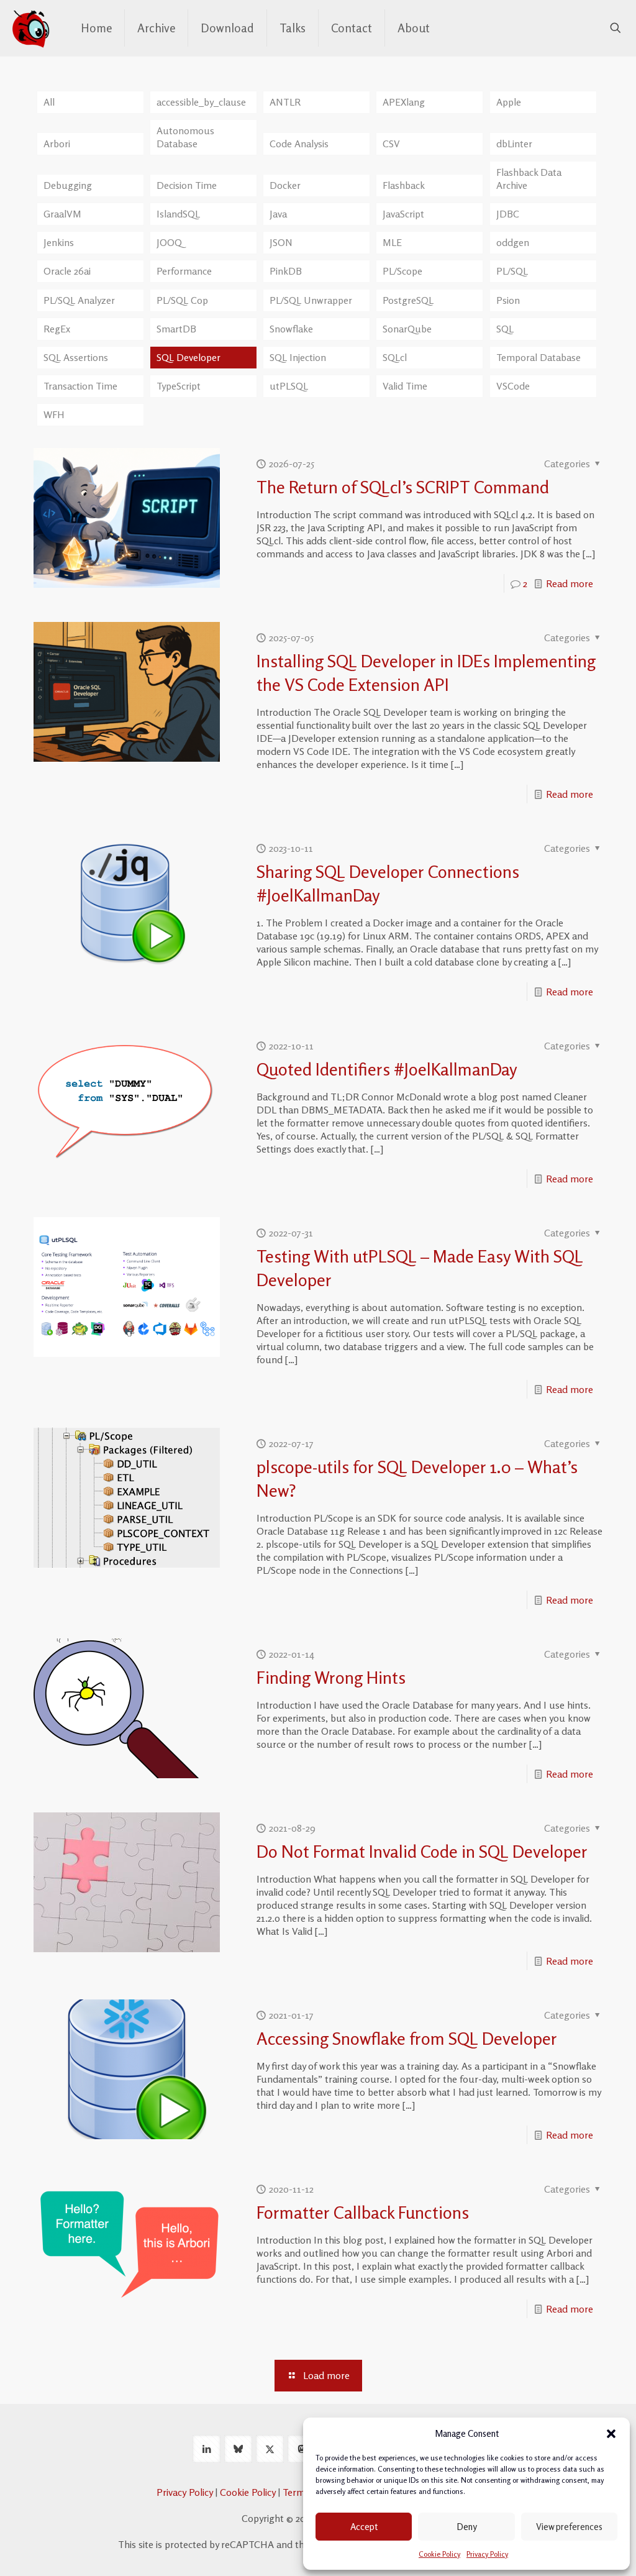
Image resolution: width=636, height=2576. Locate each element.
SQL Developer (189, 357)
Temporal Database (538, 357)
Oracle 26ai (67, 271)
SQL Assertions (76, 357)
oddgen (513, 242)
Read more (570, 583)
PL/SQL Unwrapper (311, 300)
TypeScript (179, 386)
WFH (54, 414)
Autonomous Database (185, 137)
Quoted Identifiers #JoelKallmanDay (387, 1069)
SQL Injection (298, 357)
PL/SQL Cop (182, 300)
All (49, 102)
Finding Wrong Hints (331, 1678)
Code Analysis (299, 144)
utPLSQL (289, 386)
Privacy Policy (487, 2554)
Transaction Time (80, 386)
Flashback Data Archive (529, 179)
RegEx (57, 329)
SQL (505, 329)
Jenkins (59, 242)
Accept (364, 2527)
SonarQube (407, 329)
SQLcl (395, 357)
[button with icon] (207, 2449)
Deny (467, 2527)
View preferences (569, 2527)
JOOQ (169, 242)
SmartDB (176, 329)
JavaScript (403, 214)
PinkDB (286, 271)
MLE (392, 242)
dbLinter (514, 144)
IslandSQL (178, 214)
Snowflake (291, 329)
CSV (391, 144)
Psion (508, 300)
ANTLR (285, 102)
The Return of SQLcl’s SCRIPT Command (403, 487)
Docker (285, 185)
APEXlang (404, 102)
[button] (611, 2434)
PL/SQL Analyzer (79, 300)
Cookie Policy (439, 2554)
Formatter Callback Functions (363, 2213)
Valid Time (405, 386)
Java (278, 214)
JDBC (508, 214)
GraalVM (62, 214)
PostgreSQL (408, 300)
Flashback (404, 185)
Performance (184, 271)
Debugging (68, 185)
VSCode (513, 386)
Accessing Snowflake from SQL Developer (407, 2039)
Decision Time (187, 185)
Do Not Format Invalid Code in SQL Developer (422, 1852)
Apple (509, 102)
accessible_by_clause (201, 102)
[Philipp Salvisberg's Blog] (31, 28)
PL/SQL (512, 271)
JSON (281, 242)
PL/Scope (402, 271)
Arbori (57, 144)
